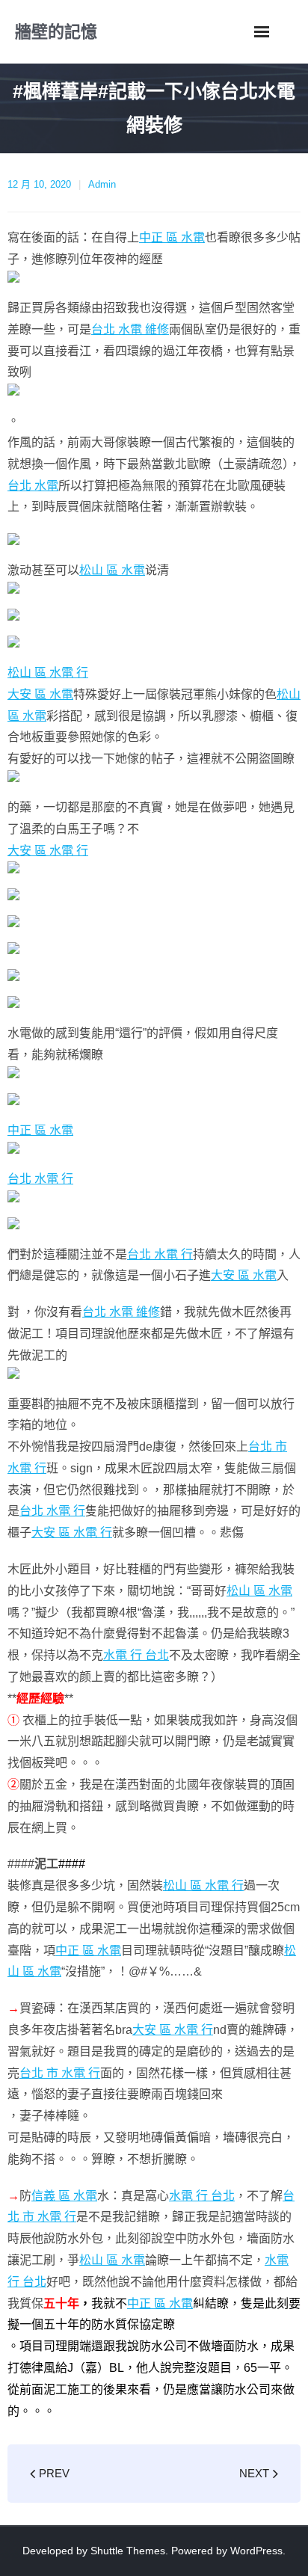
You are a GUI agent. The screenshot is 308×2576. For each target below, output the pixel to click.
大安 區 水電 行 (48, 851)
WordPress (256, 2551)
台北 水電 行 (40, 1179)
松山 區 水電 (112, 570)
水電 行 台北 (136, 1655)
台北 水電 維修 (130, 329)
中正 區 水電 (172, 237)
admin (102, 184)
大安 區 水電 (40, 694)
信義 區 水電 (64, 2196)
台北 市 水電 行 (60, 2073)
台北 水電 (33, 486)
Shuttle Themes (128, 2551)
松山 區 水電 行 (48, 673)
